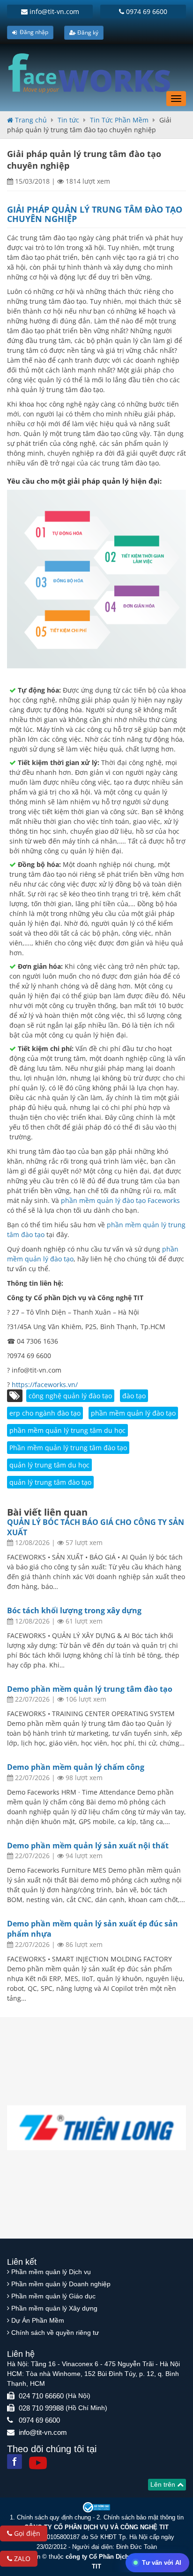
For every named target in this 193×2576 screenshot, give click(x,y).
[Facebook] (15, 2462)
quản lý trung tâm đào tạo (50, 1482)
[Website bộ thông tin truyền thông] (96, 2507)
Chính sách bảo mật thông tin (144, 2517)
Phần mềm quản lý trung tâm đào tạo (68, 1448)
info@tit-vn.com (53, 11)
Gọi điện (26, 2533)
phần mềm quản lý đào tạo (133, 1413)
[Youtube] (38, 2463)
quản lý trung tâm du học (49, 1465)
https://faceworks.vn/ (45, 1385)
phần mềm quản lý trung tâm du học (67, 1430)
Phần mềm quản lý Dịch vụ (51, 2272)
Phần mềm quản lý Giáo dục (53, 2296)
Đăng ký (87, 32)
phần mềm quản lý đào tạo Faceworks (120, 1200)
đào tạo (134, 1396)
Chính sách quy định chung (54, 2517)
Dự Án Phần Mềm (38, 2320)
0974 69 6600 (146, 11)
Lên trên (164, 2484)
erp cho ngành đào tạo (45, 1413)
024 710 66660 (41, 2396)
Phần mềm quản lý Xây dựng (54, 2308)
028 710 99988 (41, 2408)
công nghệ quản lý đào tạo (70, 1396)
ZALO (21, 2558)
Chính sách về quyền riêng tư (55, 2333)
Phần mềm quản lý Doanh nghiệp (61, 2284)
